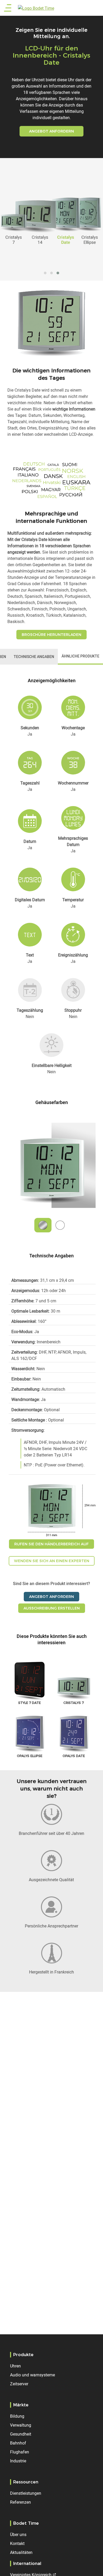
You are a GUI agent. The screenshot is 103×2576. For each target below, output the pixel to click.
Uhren (15, 2366)
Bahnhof (18, 2443)
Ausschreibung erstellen (52, 1608)
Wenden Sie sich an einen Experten (52, 1561)
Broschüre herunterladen (51, 635)
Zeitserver (19, 2384)
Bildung (17, 2416)
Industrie (18, 2461)
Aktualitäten (21, 2552)
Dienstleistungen (26, 2493)
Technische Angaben (34, 657)
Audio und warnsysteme (32, 2375)
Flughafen (20, 2452)
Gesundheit (21, 2434)
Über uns (18, 2534)
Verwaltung (21, 2425)
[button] (45, 273)
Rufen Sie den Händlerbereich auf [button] (51, 1544)
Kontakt (17, 2543)
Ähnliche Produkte (80, 656)
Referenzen (20, 2502)
